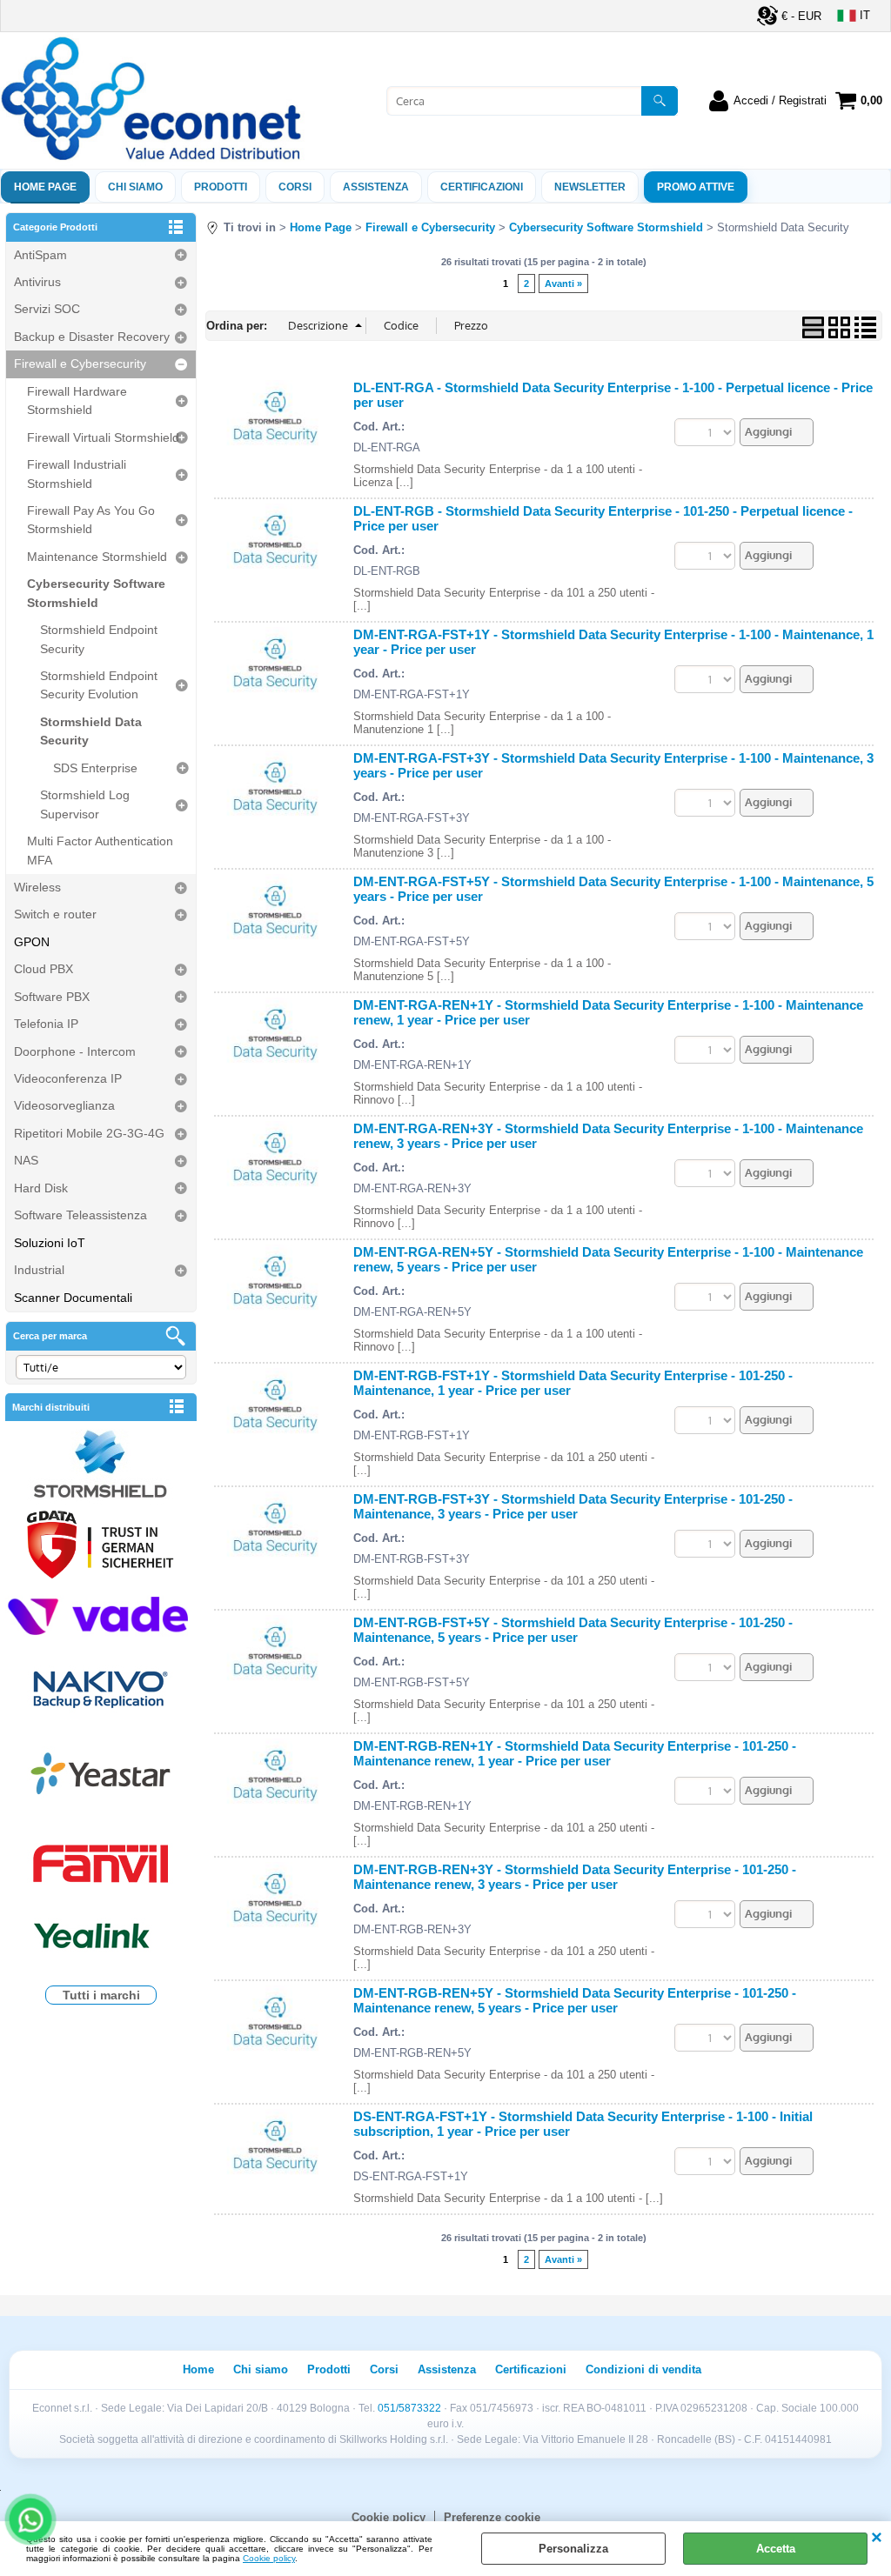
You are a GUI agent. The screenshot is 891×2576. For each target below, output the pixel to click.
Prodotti (221, 187)
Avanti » (563, 284)
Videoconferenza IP (68, 1078)
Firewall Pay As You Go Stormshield (91, 520)
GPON (32, 942)
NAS (26, 1160)
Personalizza (573, 2549)
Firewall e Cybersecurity (80, 364)
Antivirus (37, 282)
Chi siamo (135, 187)
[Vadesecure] (101, 1614)
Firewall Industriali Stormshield (77, 474)
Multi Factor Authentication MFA (100, 850)
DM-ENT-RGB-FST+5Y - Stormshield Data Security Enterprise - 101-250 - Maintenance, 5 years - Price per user (573, 1630)
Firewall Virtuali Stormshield (103, 437)
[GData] (101, 1547)
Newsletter (590, 187)
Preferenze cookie (492, 2517)
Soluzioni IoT (50, 1243)
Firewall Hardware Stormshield (77, 400)
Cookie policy (269, 2558)
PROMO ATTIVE (696, 187)
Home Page (45, 187)
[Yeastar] (101, 1777)
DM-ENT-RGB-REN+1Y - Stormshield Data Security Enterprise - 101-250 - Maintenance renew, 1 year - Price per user (575, 1753)
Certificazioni (482, 187)
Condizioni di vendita (643, 2369)
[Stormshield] (101, 1466)
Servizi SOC (47, 309)
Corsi (295, 187)
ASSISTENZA (376, 187)
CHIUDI (877, 2539)
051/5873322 (409, 2408)
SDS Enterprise (95, 768)
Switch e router (55, 914)
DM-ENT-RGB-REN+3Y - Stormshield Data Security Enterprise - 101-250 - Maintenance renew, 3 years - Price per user (575, 1877)
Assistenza (447, 2369)
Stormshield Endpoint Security (99, 639)
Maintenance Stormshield (97, 557)
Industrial (39, 1270)
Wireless (37, 887)
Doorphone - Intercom (75, 1051)
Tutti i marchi (101, 1995)
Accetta (776, 2549)
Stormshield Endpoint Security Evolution (99, 685)
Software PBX (52, 997)
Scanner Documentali (73, 1298)
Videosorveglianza (64, 1105)
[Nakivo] (101, 1688)
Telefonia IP (46, 1024)
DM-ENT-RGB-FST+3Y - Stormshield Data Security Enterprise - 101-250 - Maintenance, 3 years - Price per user (573, 1506)
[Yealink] (101, 1938)
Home (198, 2369)
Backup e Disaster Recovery (92, 337)
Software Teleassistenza (80, 1215)
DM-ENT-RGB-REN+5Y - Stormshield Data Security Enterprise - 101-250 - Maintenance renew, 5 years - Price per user (575, 2000)
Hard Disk (41, 1188)
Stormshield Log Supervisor (85, 804)
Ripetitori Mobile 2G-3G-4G (89, 1133)
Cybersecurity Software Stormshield (96, 593)
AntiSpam (40, 255)
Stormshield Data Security (91, 731)
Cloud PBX (44, 969)
